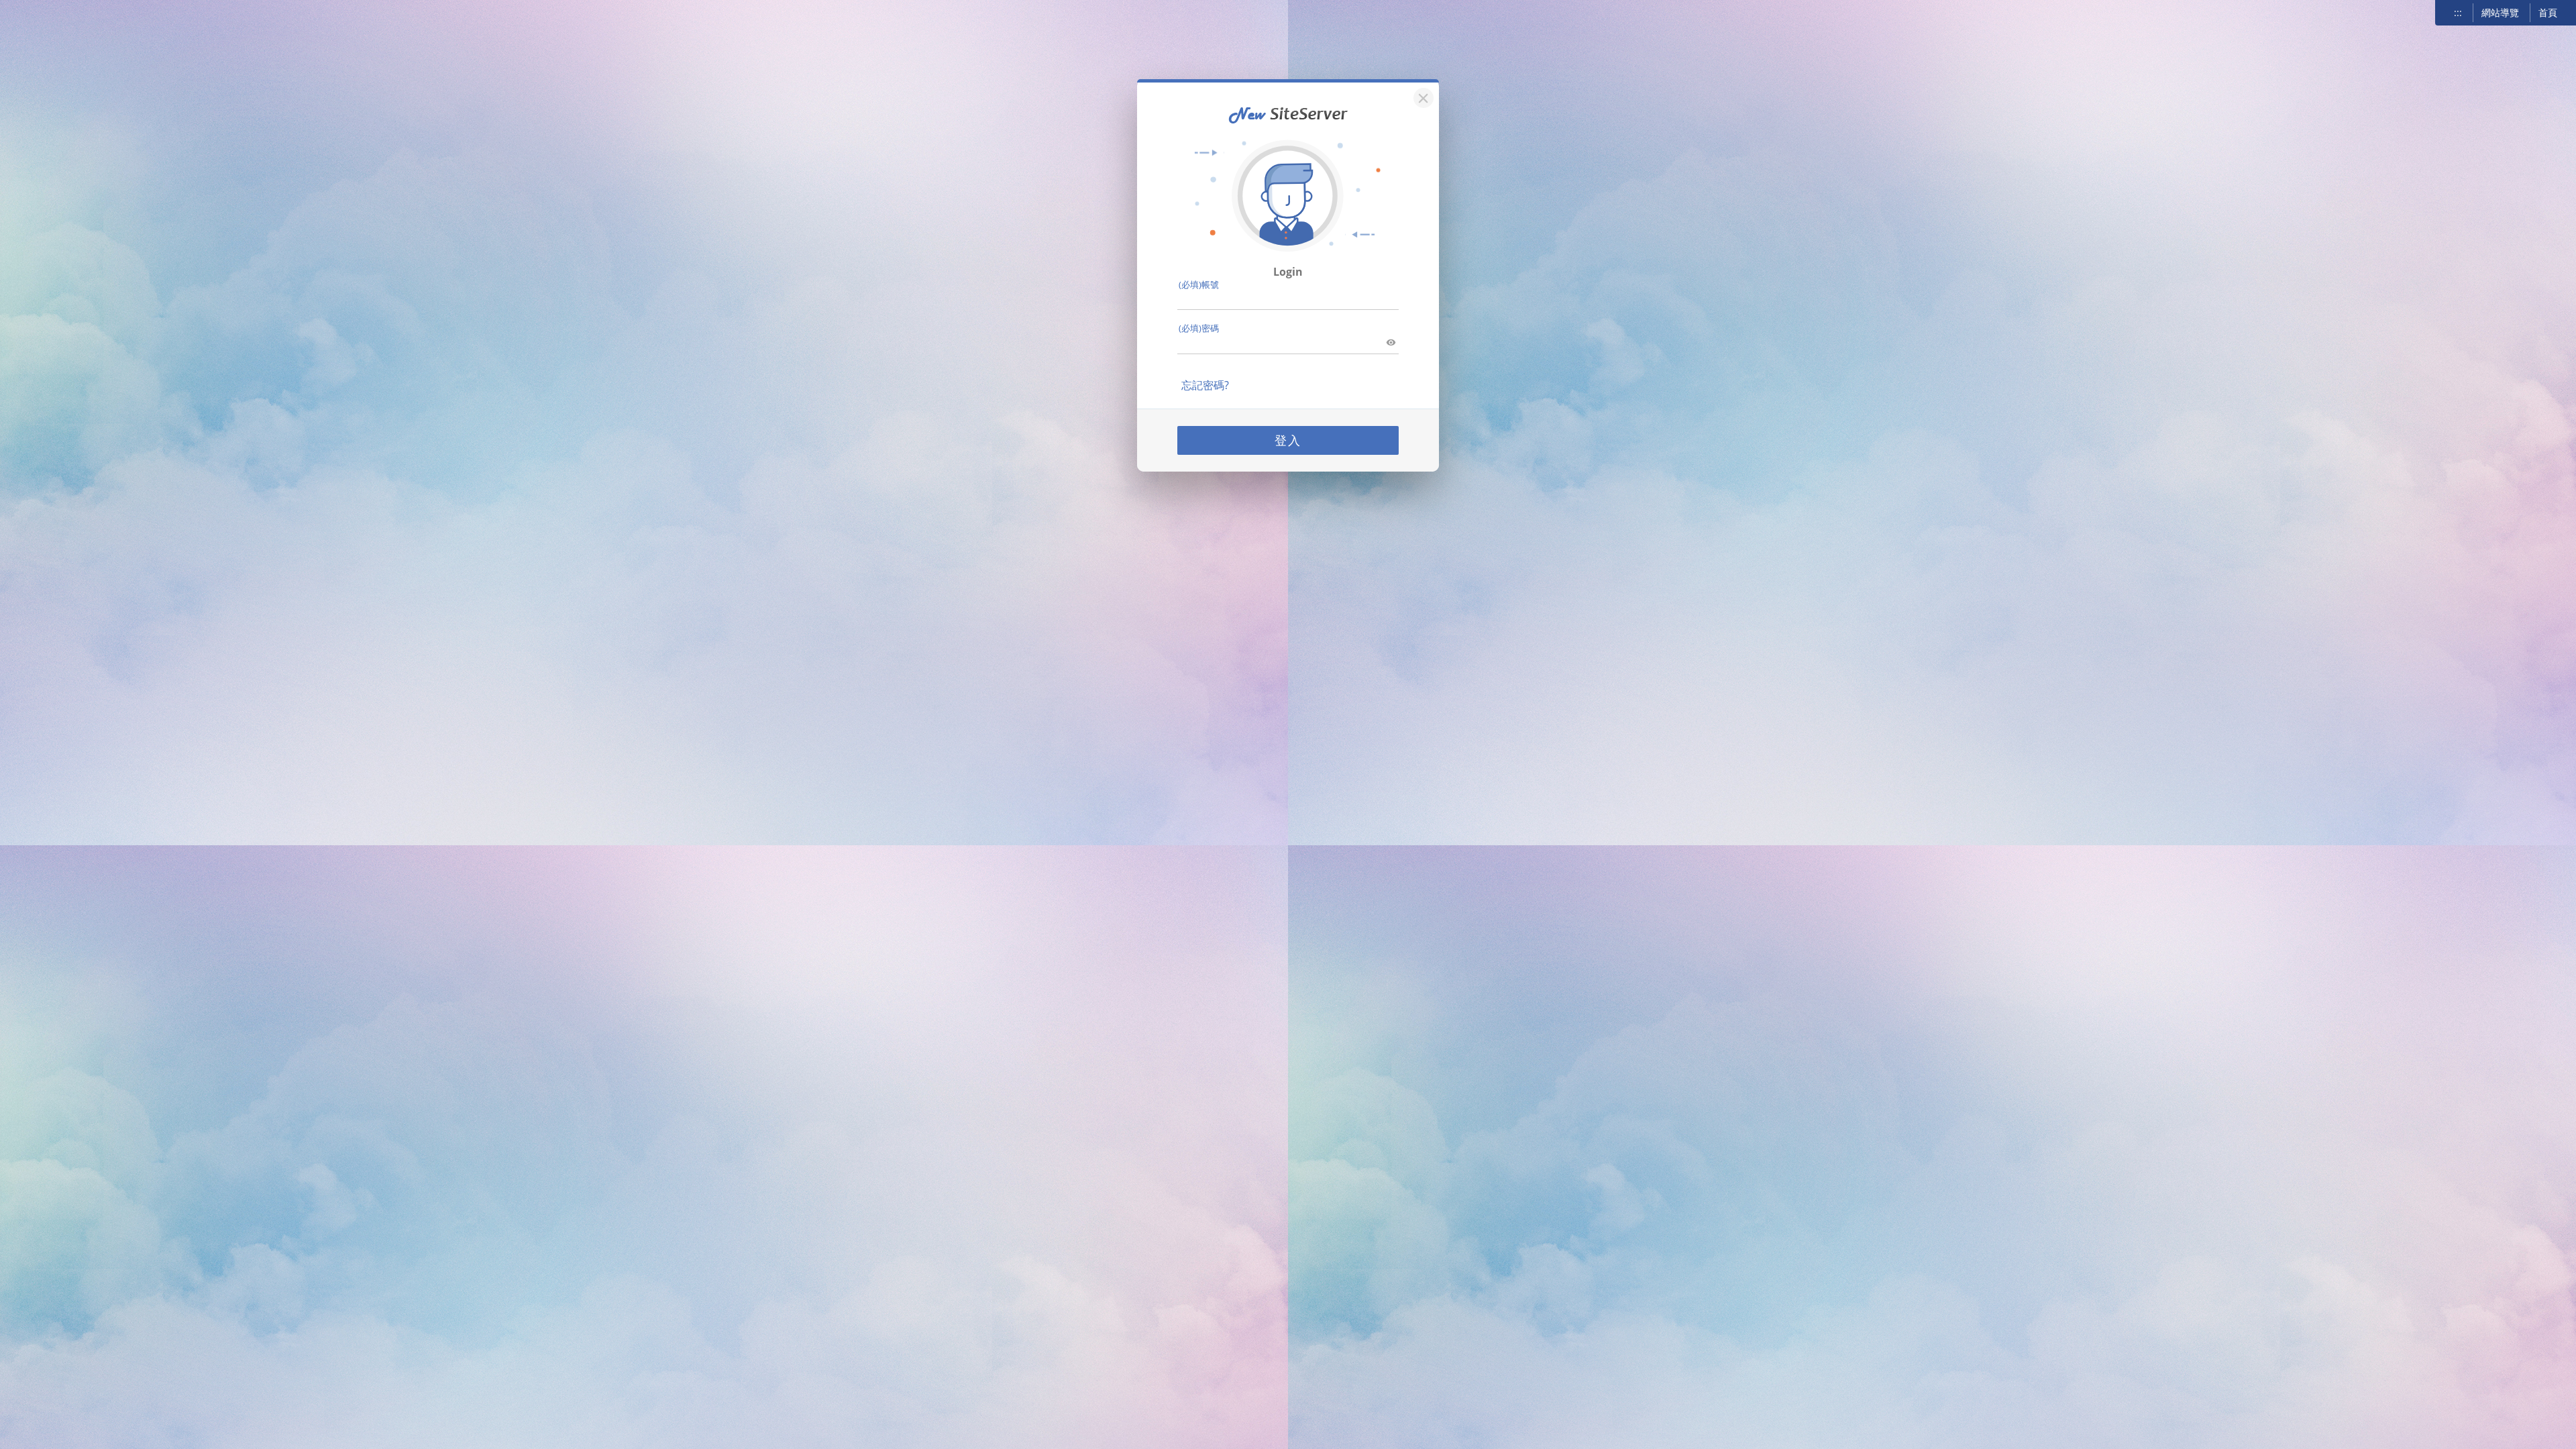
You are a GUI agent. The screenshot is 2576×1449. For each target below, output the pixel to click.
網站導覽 (2500, 12)
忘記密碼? (1205, 385)
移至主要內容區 (44, 14)
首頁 (2548, 12)
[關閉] (1421, 96)
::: (2458, 12)
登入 (1288, 440)
